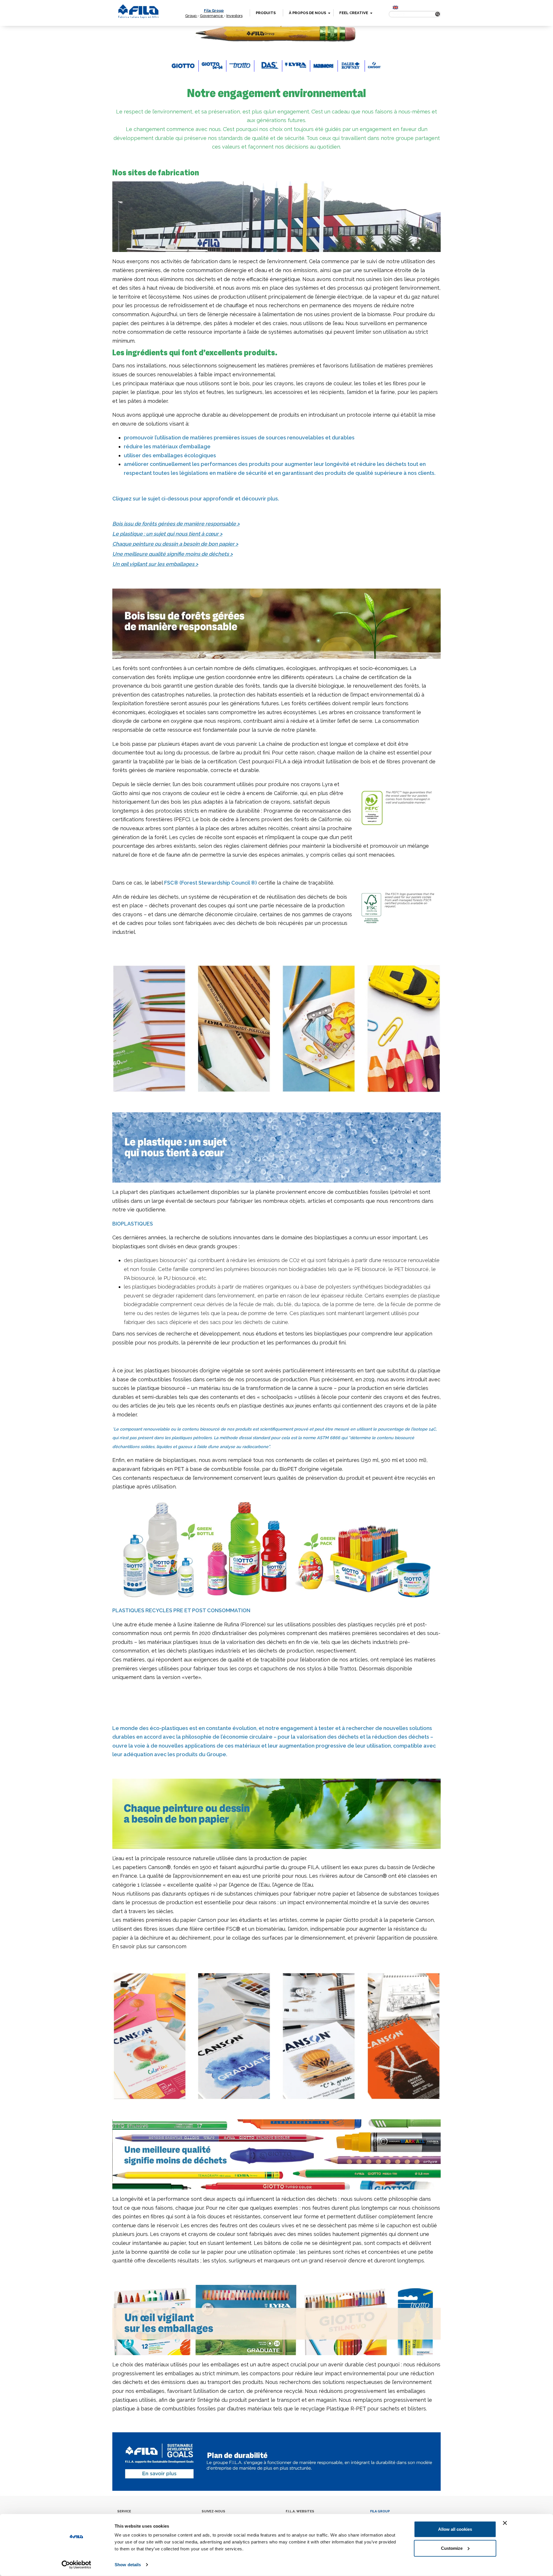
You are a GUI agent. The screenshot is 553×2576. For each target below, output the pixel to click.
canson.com (172, 1946)
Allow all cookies (455, 2529)
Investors (234, 16)
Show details (128, 2565)
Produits (266, 13)
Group (191, 16)
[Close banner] (505, 2523)
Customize (452, 2548)
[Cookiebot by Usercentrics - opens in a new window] (76, 2565)
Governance (212, 16)
